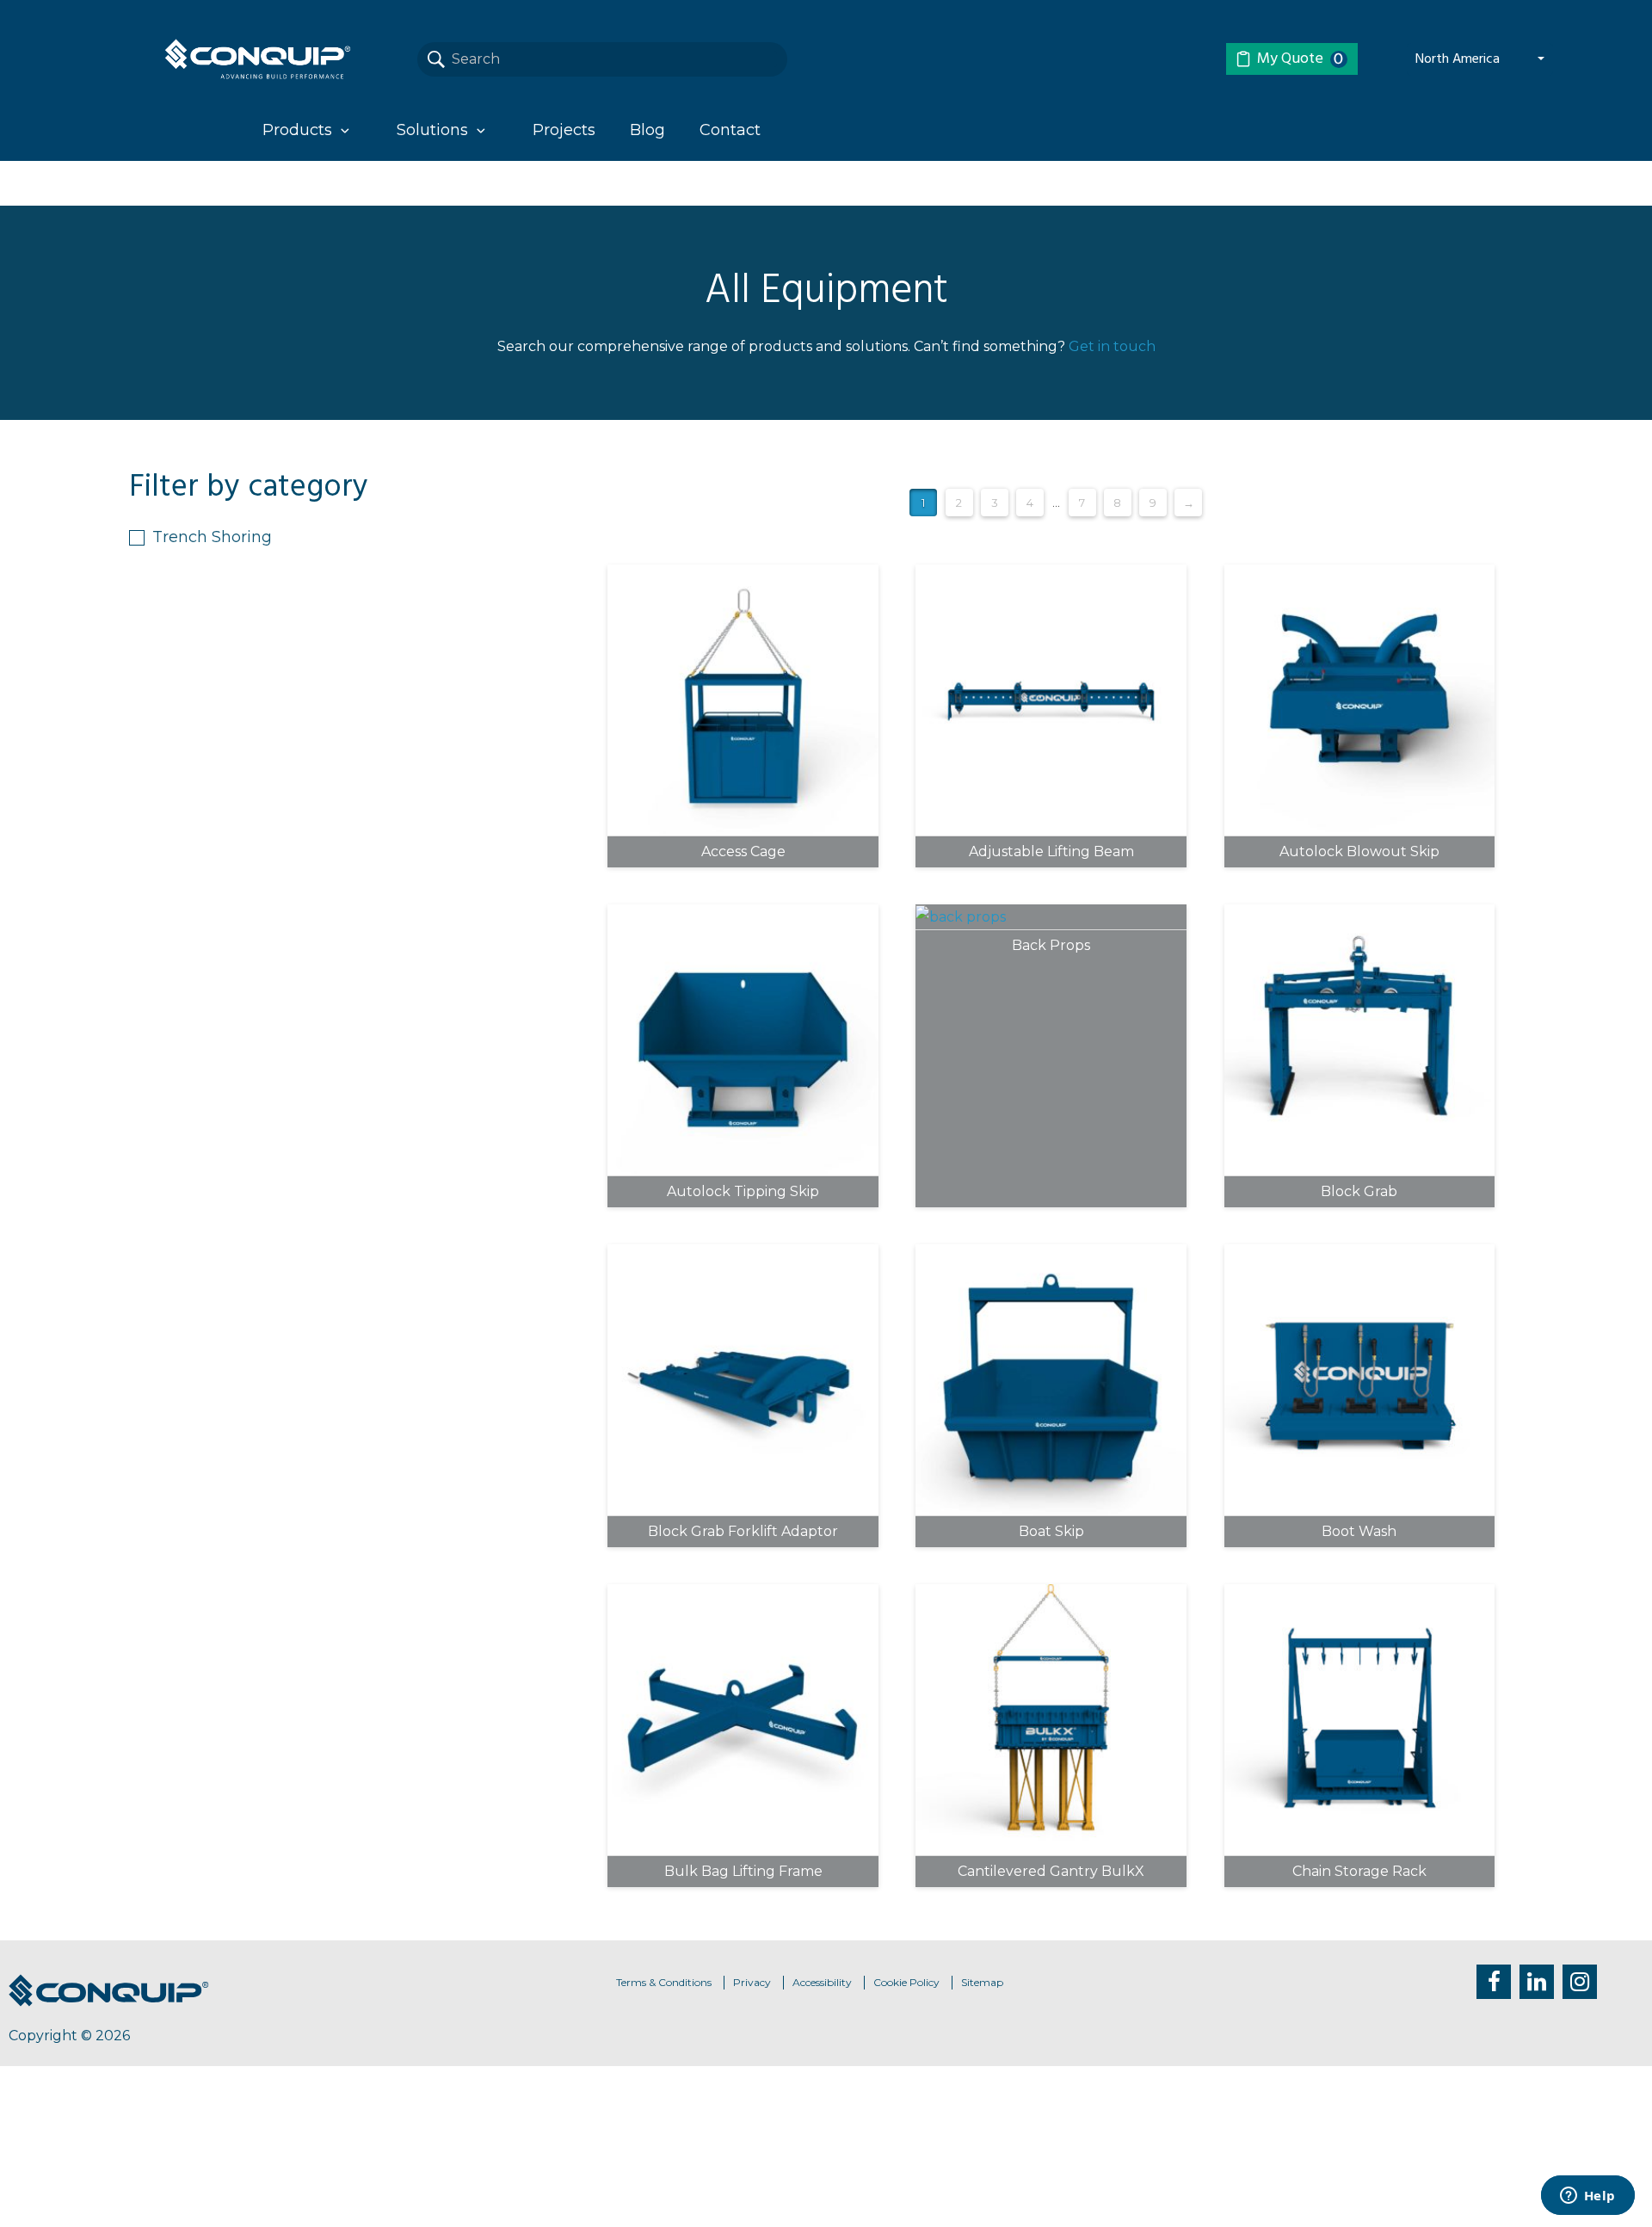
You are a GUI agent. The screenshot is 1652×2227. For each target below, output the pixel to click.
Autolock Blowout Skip (1359, 852)
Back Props (1051, 946)
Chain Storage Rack (1359, 1872)
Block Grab (1359, 1192)
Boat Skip (1051, 1532)
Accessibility (822, 1982)
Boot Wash (1359, 1532)
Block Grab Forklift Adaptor (743, 1532)
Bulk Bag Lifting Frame (743, 1872)
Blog (647, 130)
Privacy (752, 1982)
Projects (564, 130)
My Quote (1301, 59)
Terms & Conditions (664, 1982)
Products (297, 130)
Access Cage (743, 852)
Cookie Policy (906, 1982)
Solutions (432, 130)
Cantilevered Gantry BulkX (1051, 1872)
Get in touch (1112, 346)
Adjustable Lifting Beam (1051, 852)
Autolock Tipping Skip (743, 1192)
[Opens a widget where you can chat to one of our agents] (1587, 2197)
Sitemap (982, 1982)
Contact (730, 130)
